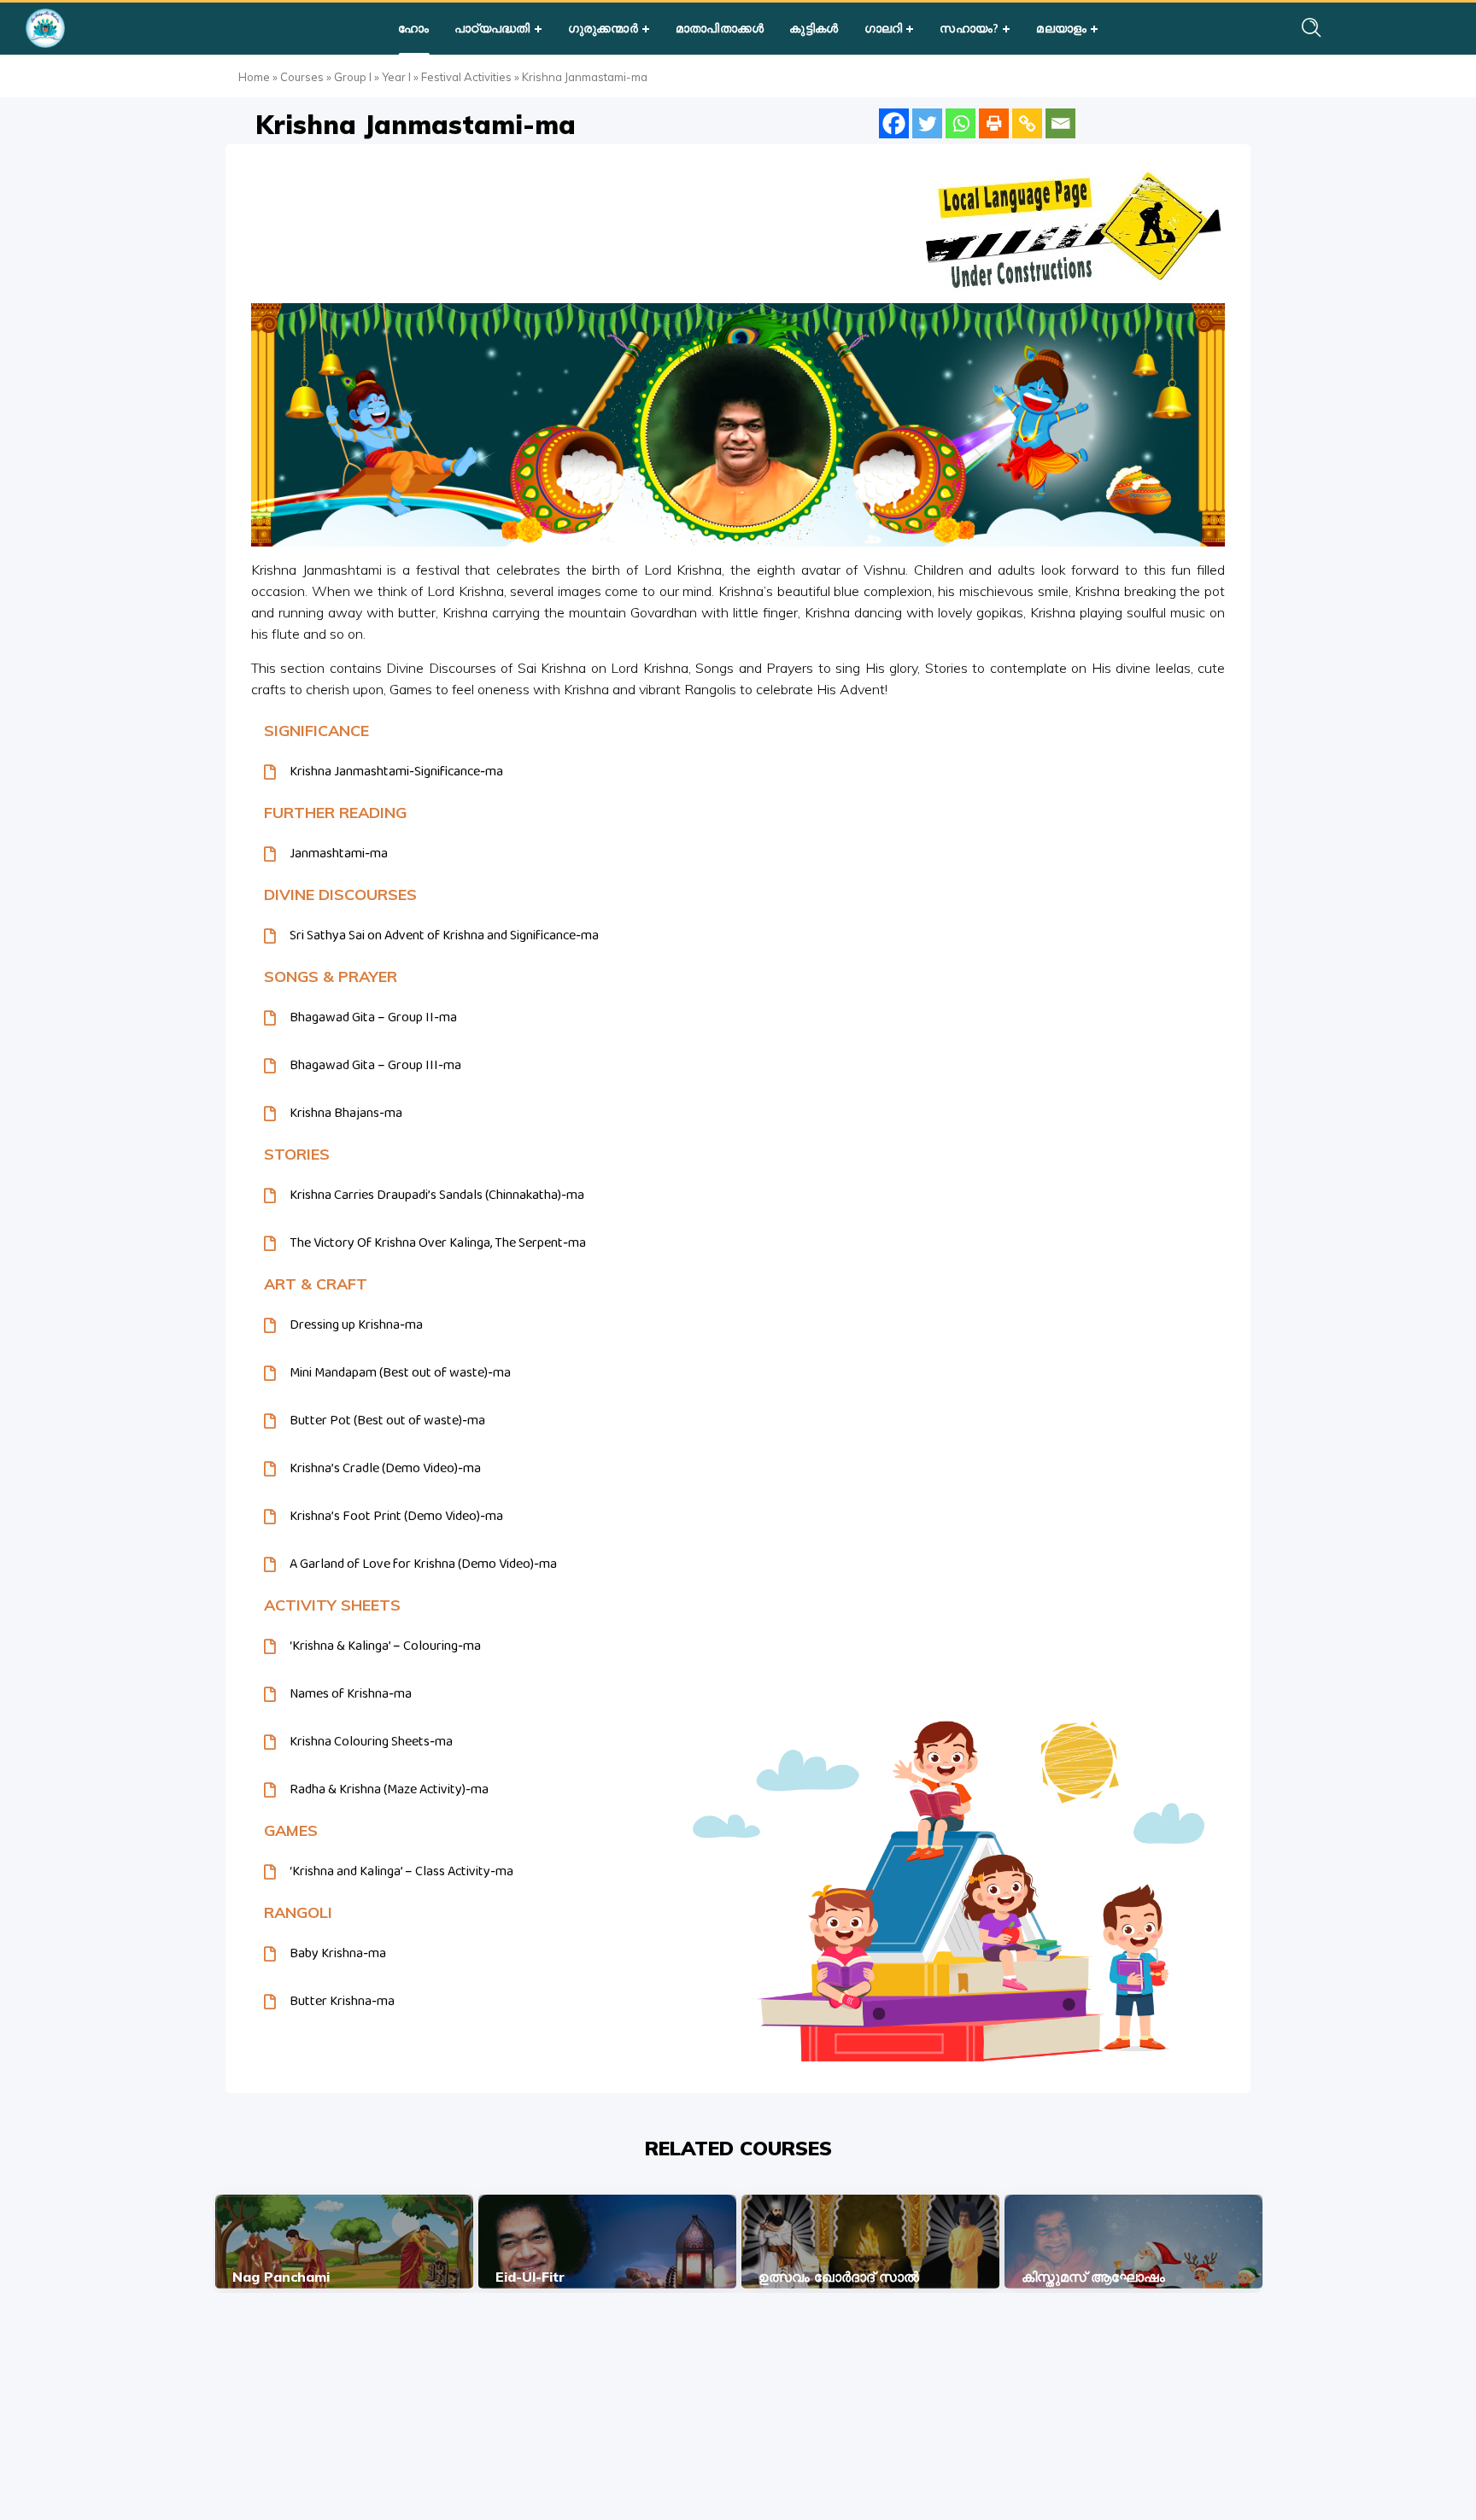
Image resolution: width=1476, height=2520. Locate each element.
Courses (302, 77)
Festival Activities (466, 77)
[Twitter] (927, 123)
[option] (344, 2242)
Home (254, 77)
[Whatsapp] (961, 123)
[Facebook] (894, 123)
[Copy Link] (1027, 123)
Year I (396, 77)
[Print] (994, 123)
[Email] (1060, 123)
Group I (353, 77)
